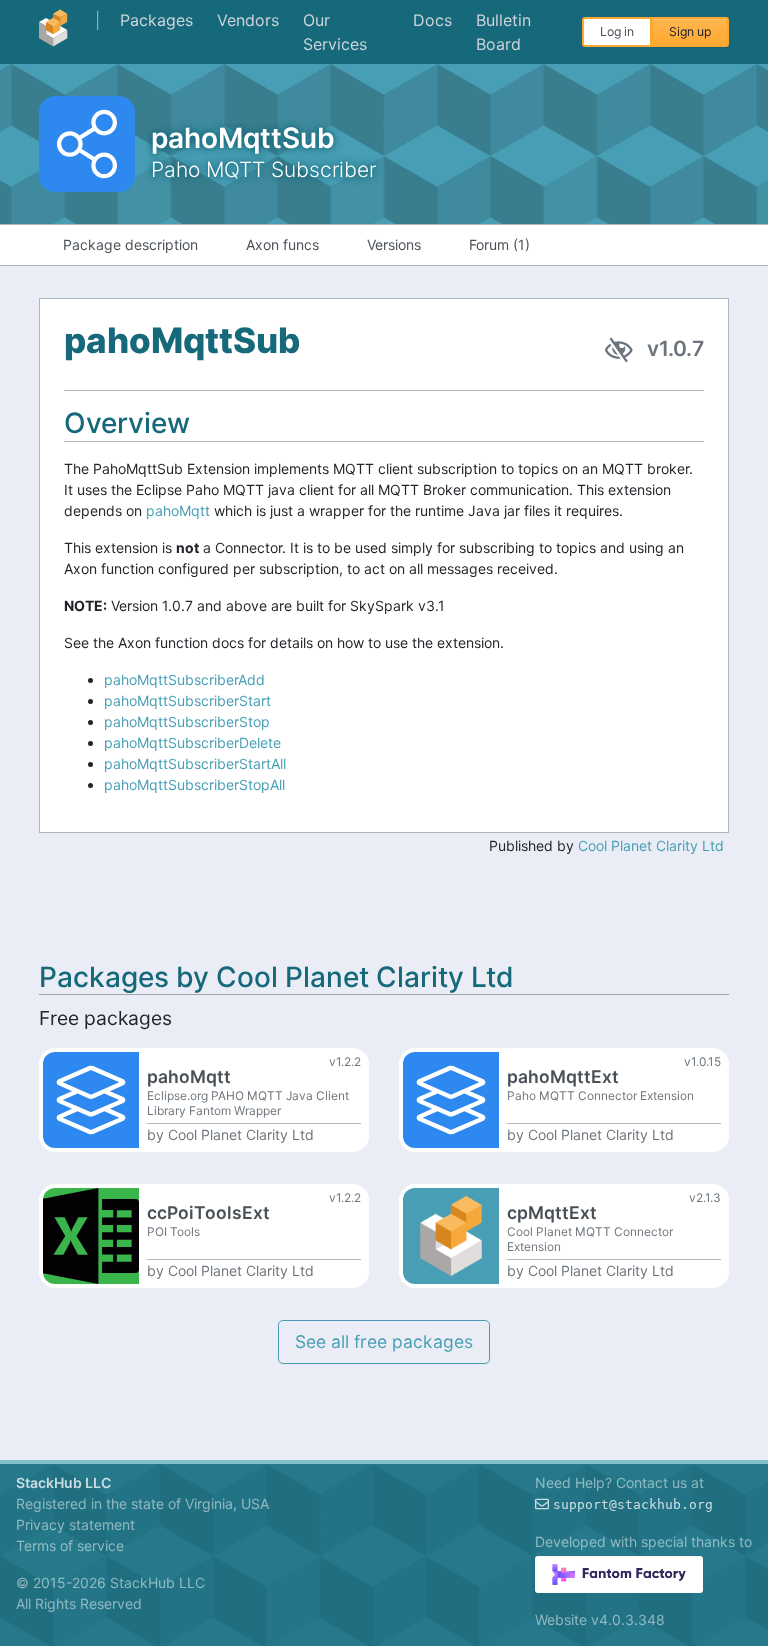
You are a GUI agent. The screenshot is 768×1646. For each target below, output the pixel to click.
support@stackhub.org (633, 1504)
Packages (156, 20)
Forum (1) (499, 244)
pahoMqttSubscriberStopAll (194, 784)
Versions (394, 244)
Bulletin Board (503, 32)
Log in (617, 31)
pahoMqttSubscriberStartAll (195, 763)
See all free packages (384, 1341)
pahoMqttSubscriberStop (187, 721)
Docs (432, 20)
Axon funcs (282, 244)
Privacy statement (75, 1524)
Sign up (690, 31)
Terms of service (70, 1545)
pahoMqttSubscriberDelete (192, 742)
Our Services (335, 32)
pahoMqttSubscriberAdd (184, 679)
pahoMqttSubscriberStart (187, 700)
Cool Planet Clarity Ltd (651, 845)
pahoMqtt (178, 510)
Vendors (248, 20)
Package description (130, 244)
